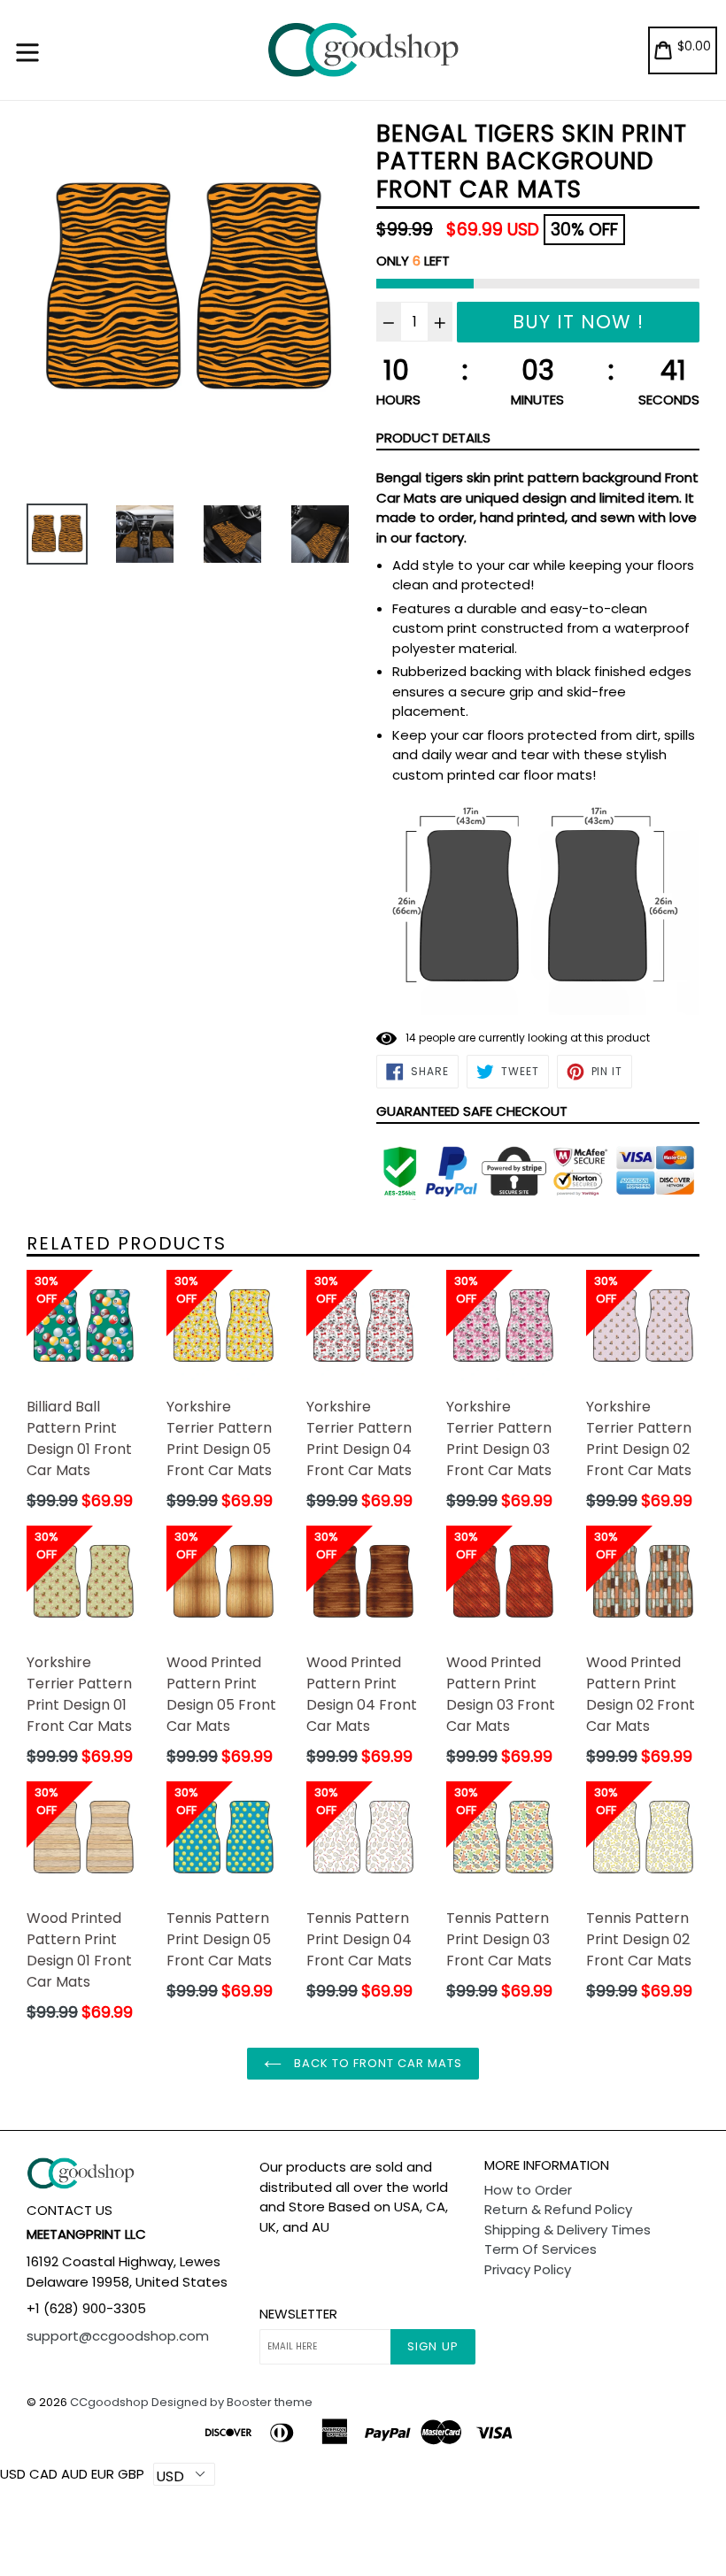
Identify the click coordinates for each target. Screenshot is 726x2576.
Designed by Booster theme (232, 2402)
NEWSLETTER (298, 2314)
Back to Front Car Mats (377, 2063)
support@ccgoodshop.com (118, 2336)
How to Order (528, 2190)
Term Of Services (541, 2249)
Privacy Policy (528, 2269)
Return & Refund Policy (558, 2209)
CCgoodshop (109, 2402)
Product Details (433, 438)
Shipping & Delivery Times (568, 2230)
